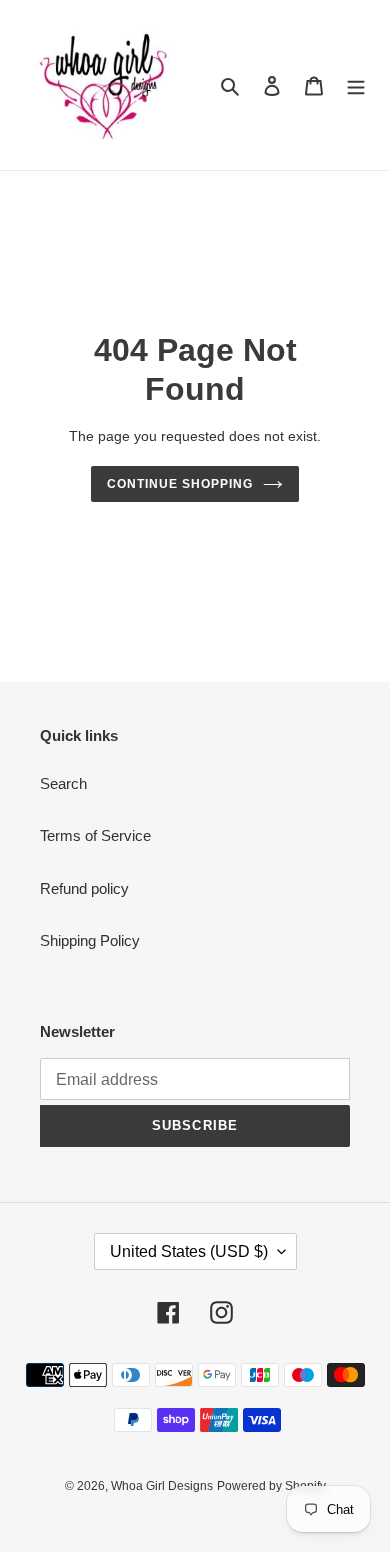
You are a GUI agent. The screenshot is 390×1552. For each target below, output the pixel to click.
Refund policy (84, 888)
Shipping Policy (90, 940)
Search (63, 783)
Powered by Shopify (271, 1486)
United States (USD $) (189, 1251)
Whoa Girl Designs (162, 1486)
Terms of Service (95, 835)
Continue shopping (180, 484)
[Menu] (356, 85)
